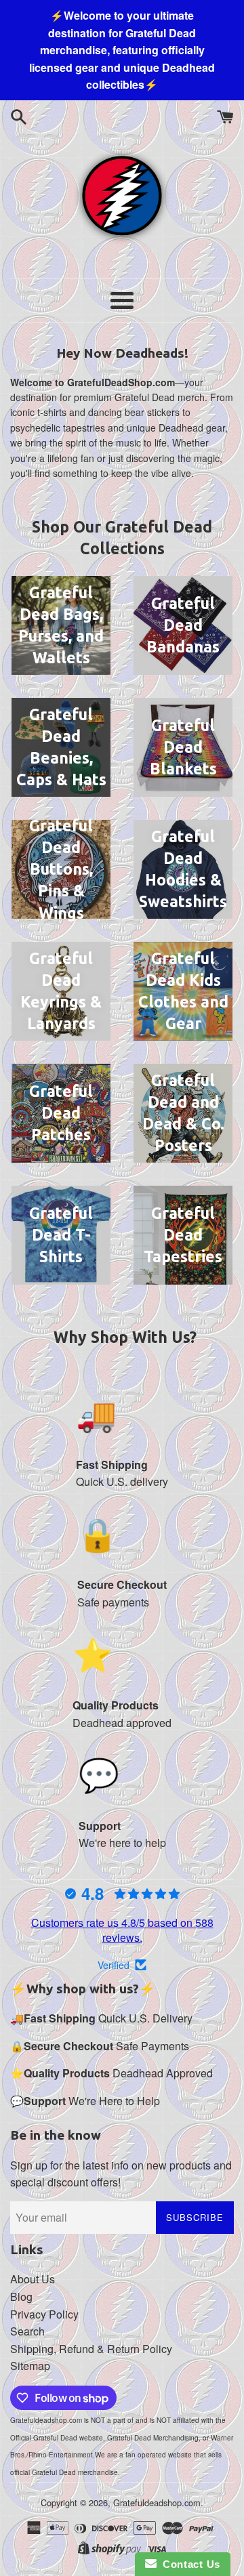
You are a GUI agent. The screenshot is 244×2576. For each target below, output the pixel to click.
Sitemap (30, 2366)
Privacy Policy (44, 2314)
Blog (21, 2297)
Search (27, 2331)
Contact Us (188, 2564)
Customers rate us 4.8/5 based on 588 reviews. (122, 1930)
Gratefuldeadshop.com (157, 2502)
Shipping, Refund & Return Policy (91, 2349)
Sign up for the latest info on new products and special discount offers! (121, 2174)
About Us (33, 2279)
